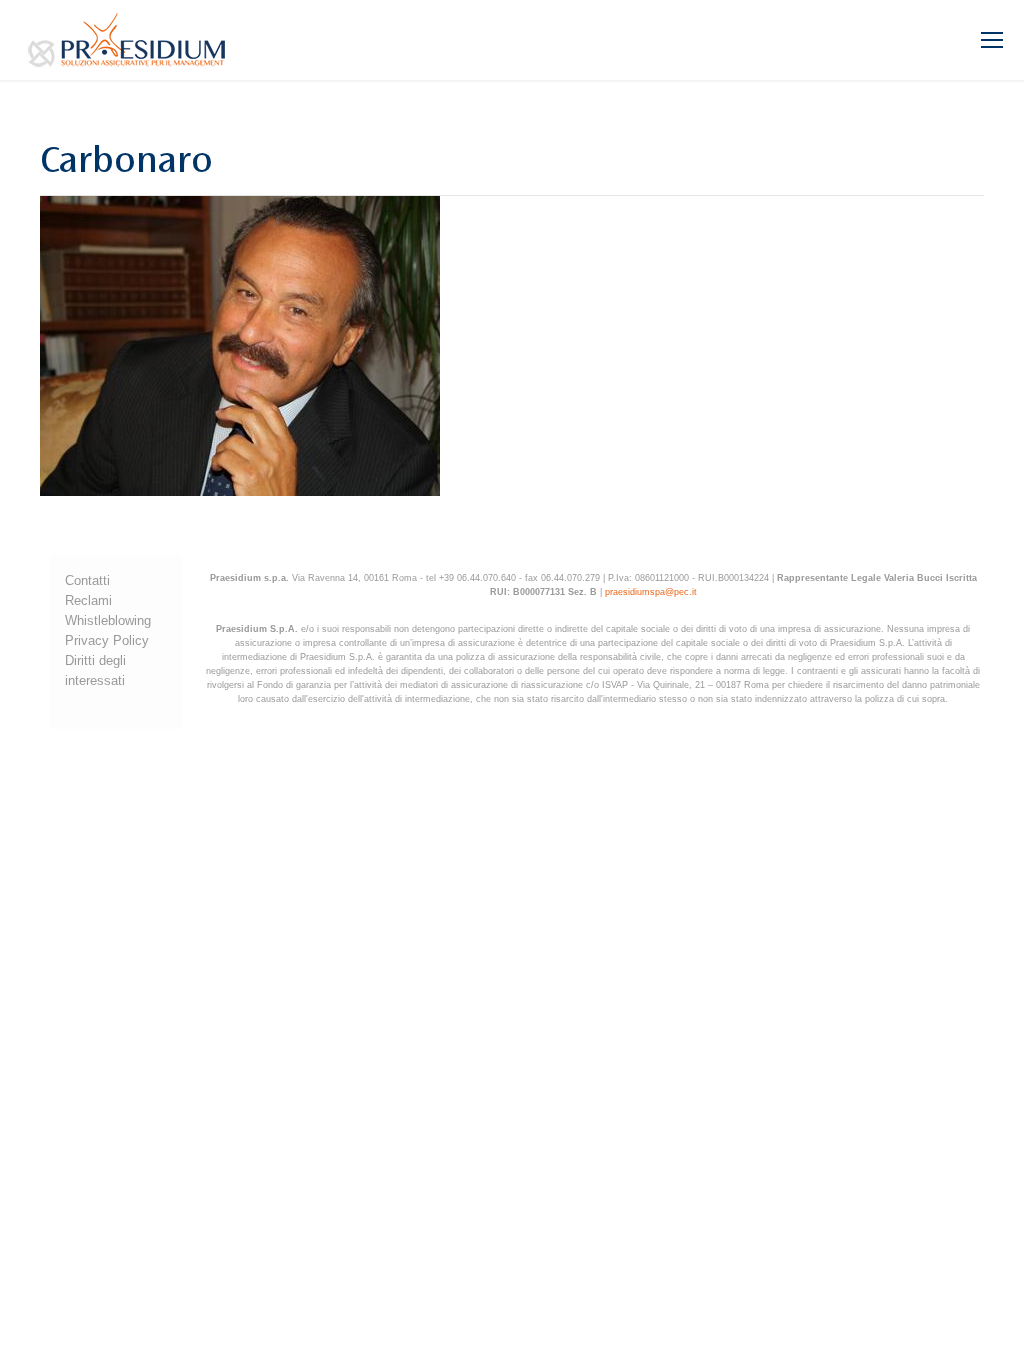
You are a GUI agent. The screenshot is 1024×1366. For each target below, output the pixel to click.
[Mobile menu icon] (992, 40)
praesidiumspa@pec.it (651, 592)
